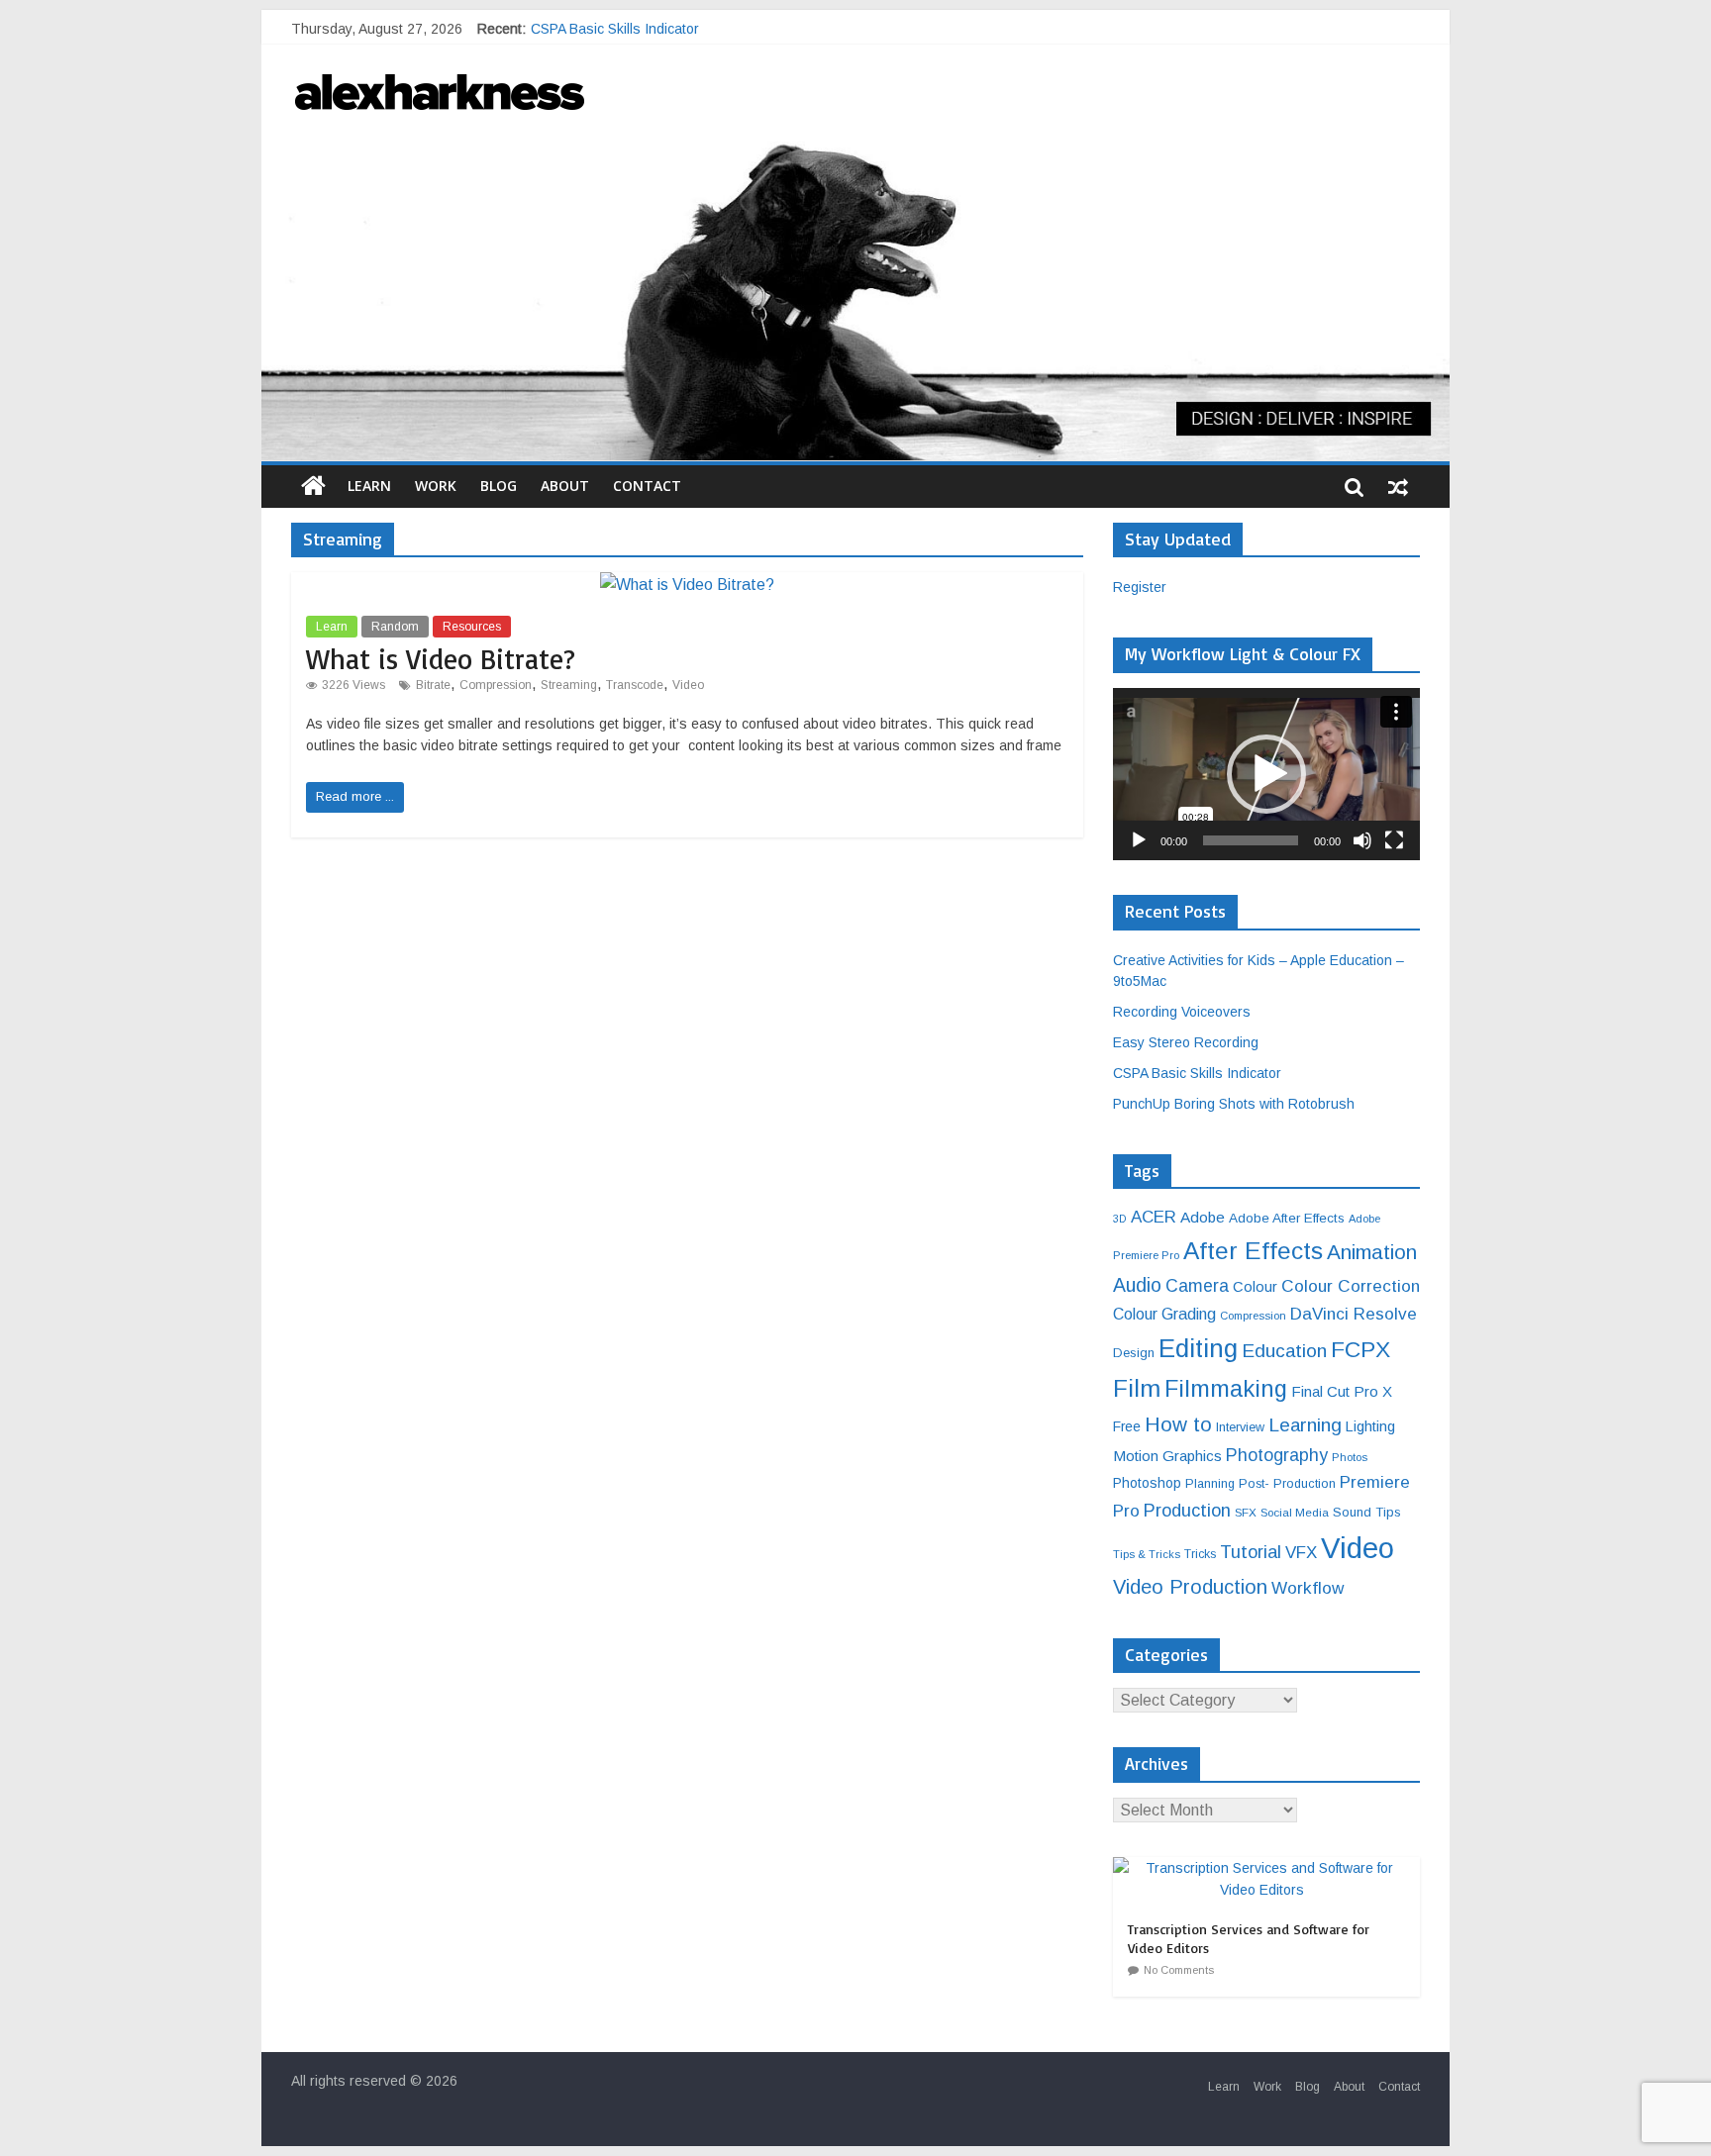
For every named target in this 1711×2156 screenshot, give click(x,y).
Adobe (1203, 1217)
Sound (1352, 1512)
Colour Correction (1351, 1286)
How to (1178, 1424)
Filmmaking (1226, 1389)
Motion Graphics (1167, 1456)
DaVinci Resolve (1354, 1314)
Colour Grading (1164, 1314)
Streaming (569, 685)
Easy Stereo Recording (604, 29)
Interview (1240, 1427)
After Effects (1253, 1251)
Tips (1388, 1512)
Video (688, 685)
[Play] (1139, 840)
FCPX (1360, 1349)
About (565, 486)
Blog (499, 486)
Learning (1305, 1425)
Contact (647, 486)
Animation (1372, 1252)
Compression (496, 685)
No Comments (1179, 1970)
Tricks (1200, 1554)
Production (1187, 1510)
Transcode (635, 685)
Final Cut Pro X (1342, 1391)
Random (395, 627)
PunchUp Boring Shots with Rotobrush (1234, 1104)
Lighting (1370, 1426)
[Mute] (1362, 840)
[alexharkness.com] (855, 291)
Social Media (1295, 1512)
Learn (369, 486)
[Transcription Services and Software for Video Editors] (1266, 1868)
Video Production (1190, 1587)
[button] (1266, 774)
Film (1137, 1388)
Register (1140, 587)
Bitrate (433, 685)
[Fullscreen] (1394, 840)
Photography (1277, 1455)
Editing (1198, 1348)
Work (436, 486)
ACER (1154, 1217)
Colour (1255, 1287)
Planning (1210, 1484)
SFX (1246, 1512)
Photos (1350, 1457)
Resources (472, 627)
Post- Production (1287, 1484)
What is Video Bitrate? (441, 659)
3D (1120, 1219)
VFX (1301, 1553)
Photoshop (1147, 1483)
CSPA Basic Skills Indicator (1197, 1073)
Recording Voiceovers (1182, 1012)
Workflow (1308, 1588)
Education (1284, 1351)
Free (1127, 1426)
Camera (1197, 1286)
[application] (1266, 774)
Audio (1137, 1285)
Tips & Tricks (1147, 1554)
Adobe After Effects (1287, 1218)
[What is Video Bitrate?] (687, 585)
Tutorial (1251, 1552)
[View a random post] (1398, 486)
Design (1134, 1353)
